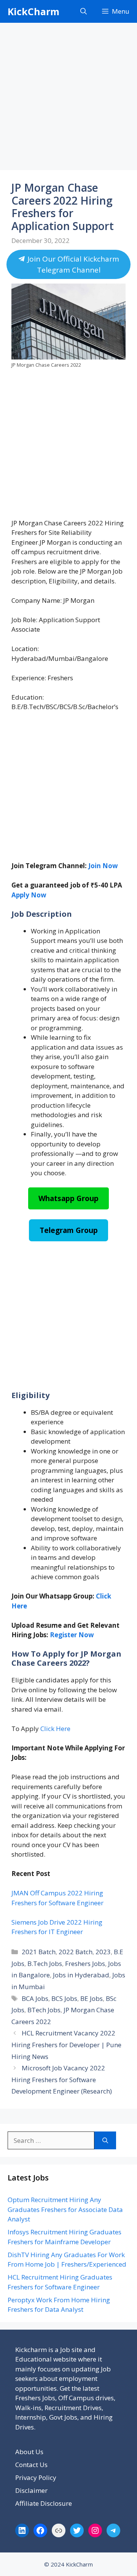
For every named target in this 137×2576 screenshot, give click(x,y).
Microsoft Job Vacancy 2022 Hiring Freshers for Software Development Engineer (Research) (62, 2079)
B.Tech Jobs (45, 1964)
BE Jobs (92, 1998)
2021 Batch (39, 1952)
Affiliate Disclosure (44, 2503)
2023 (103, 1952)
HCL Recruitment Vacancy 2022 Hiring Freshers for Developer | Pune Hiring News (66, 2045)
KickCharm (33, 11)
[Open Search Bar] (84, 11)
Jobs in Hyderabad (81, 1975)
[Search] (105, 2141)
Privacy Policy (36, 2477)
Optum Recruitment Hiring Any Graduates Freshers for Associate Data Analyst (65, 2209)
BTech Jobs (44, 2010)
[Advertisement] (68, 99)
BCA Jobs (35, 1998)
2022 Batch (76, 1952)
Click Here (55, 1729)
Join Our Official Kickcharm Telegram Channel (72, 264)
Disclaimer (31, 2490)
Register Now (72, 1635)
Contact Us (31, 2465)
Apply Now (29, 895)
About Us (29, 2452)
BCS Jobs (64, 1998)
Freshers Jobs (85, 1964)
